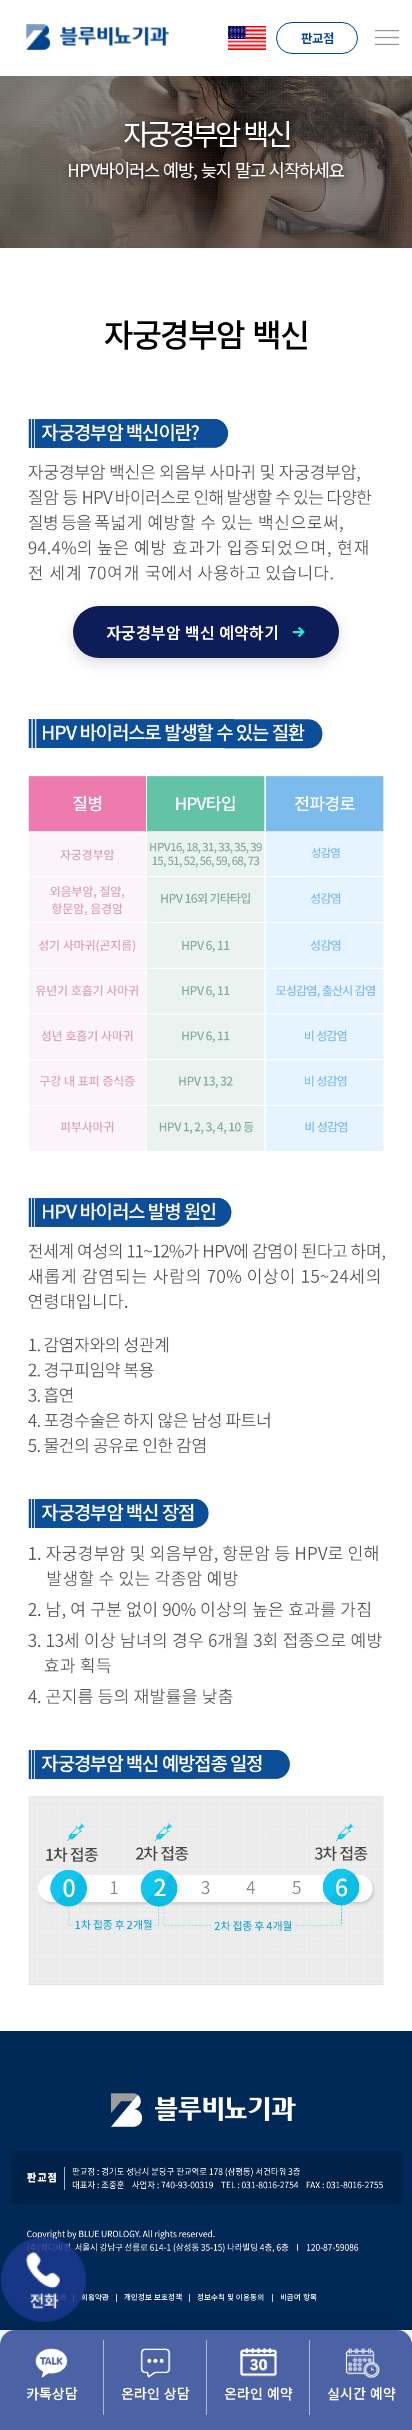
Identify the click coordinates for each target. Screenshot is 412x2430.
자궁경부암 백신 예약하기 (192, 632)
